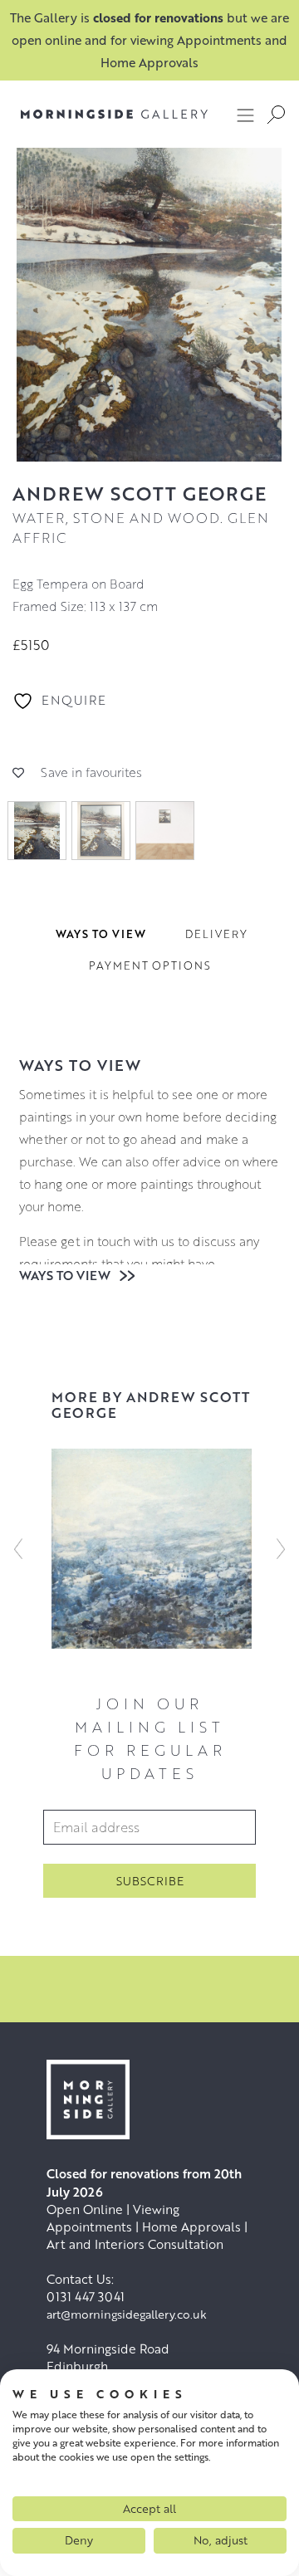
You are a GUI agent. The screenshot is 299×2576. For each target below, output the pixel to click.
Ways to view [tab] (101, 934)
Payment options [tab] (150, 965)
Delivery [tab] (216, 934)
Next (281, 1548)
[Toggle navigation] (246, 115)
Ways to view (66, 1275)
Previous (18, 1548)
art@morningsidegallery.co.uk (127, 2314)
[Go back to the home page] (102, 114)
